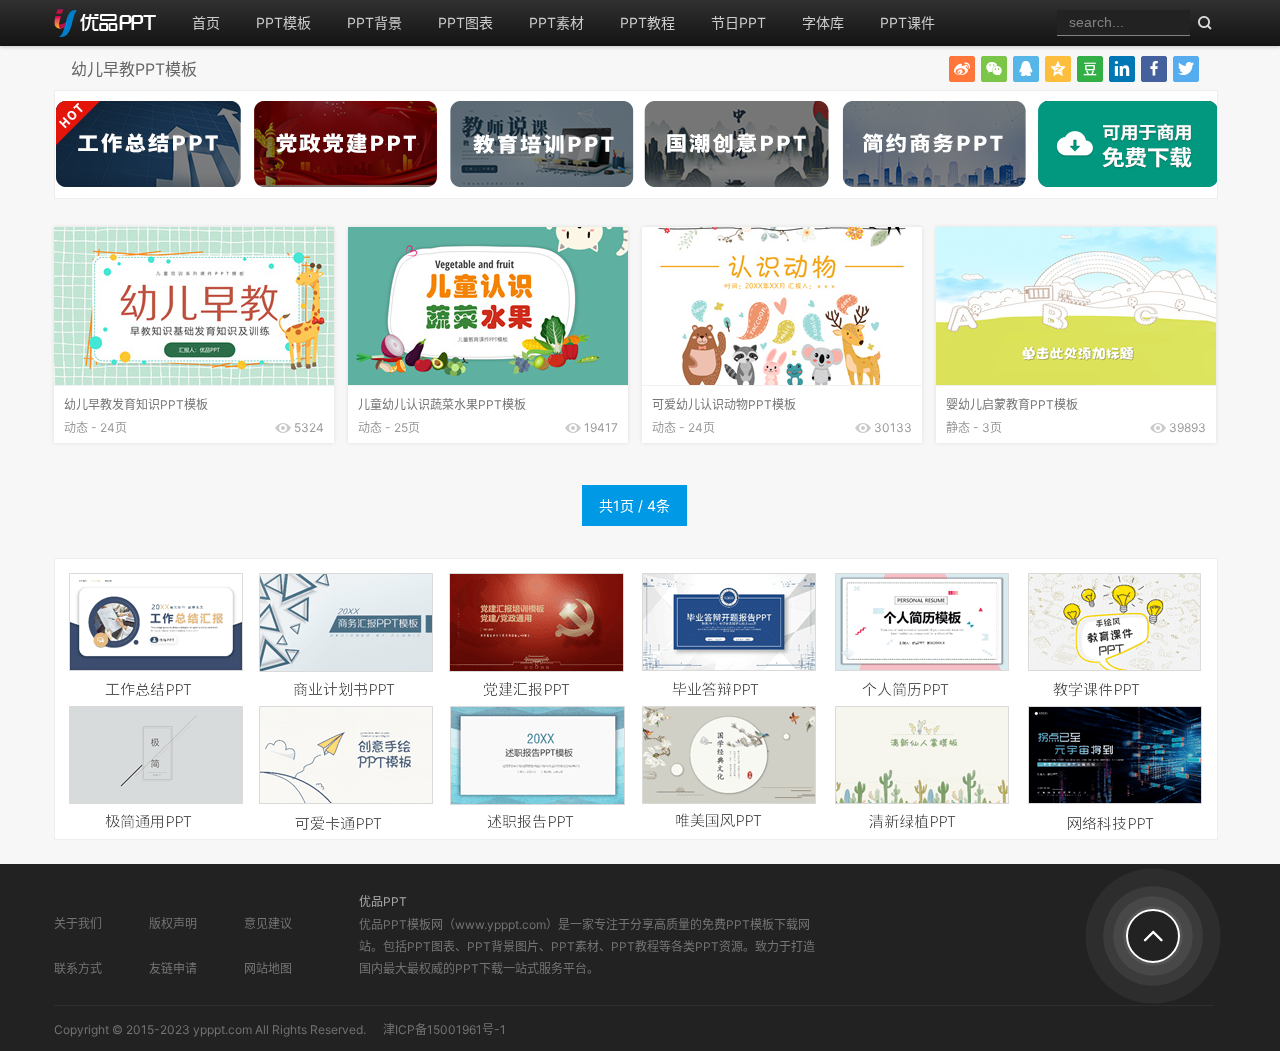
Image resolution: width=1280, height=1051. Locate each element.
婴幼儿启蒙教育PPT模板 (1012, 404)
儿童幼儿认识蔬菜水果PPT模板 (442, 404)
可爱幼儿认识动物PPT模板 (724, 404)
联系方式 (78, 968)
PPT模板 (283, 22)
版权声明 (173, 923)
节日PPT (738, 22)
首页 (206, 22)
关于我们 (78, 923)
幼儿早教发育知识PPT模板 (136, 404)
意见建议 (268, 923)
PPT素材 (556, 22)
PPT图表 (465, 22)
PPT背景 (374, 22)
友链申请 (173, 968)
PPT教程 (647, 22)
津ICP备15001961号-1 (444, 1029)
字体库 (823, 22)
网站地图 (268, 968)
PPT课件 (907, 22)
